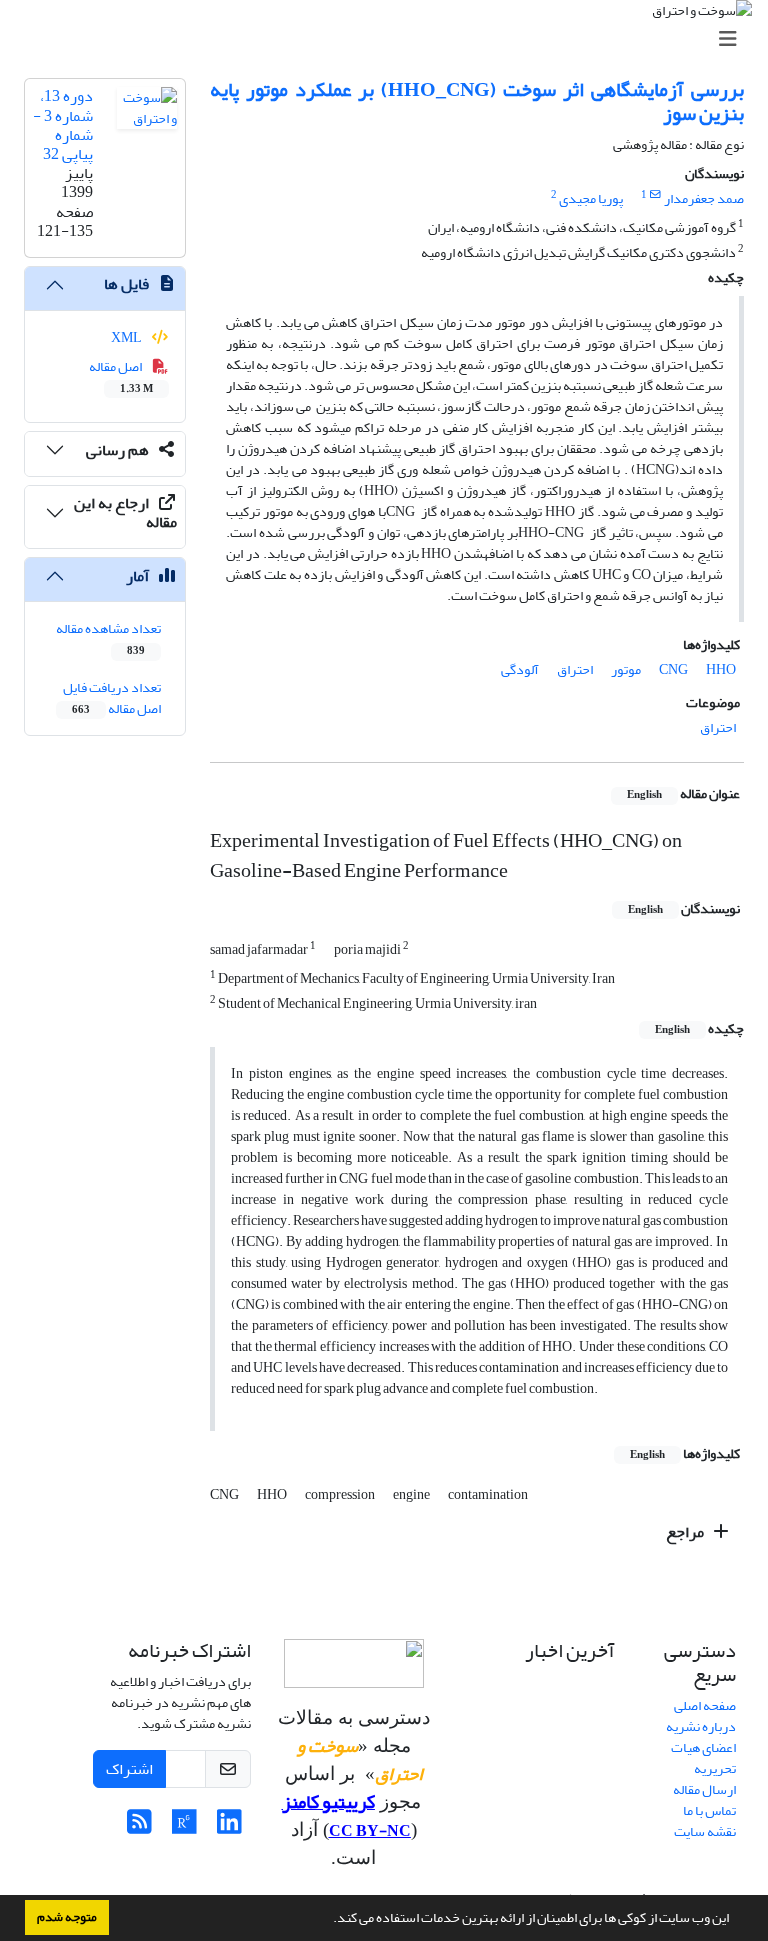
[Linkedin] (229, 1827)
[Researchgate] (184, 1827)
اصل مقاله (121, 376)
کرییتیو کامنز (328, 1802)
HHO (721, 669)
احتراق (575, 669)
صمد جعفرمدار (704, 198)
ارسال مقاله (704, 1789)
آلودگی (520, 669)
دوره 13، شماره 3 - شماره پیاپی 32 (63, 125)
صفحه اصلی (705, 1705)
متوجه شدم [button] (67, 1917)
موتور (626, 669)
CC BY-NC (370, 1831)
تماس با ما (709, 1810)
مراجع (686, 1532)
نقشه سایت (705, 1831)
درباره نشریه (701, 1726)
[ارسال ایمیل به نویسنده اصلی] (655, 195)
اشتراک (129, 1769)
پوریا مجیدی (591, 198)
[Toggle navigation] (390, 39)
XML (127, 337)
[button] (328, 1920)
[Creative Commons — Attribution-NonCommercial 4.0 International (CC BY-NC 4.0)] (354, 1663)
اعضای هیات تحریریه (703, 1758)
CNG (673, 669)
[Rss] (139, 1827)
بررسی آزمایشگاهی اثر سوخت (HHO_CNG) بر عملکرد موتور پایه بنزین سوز (477, 101)
